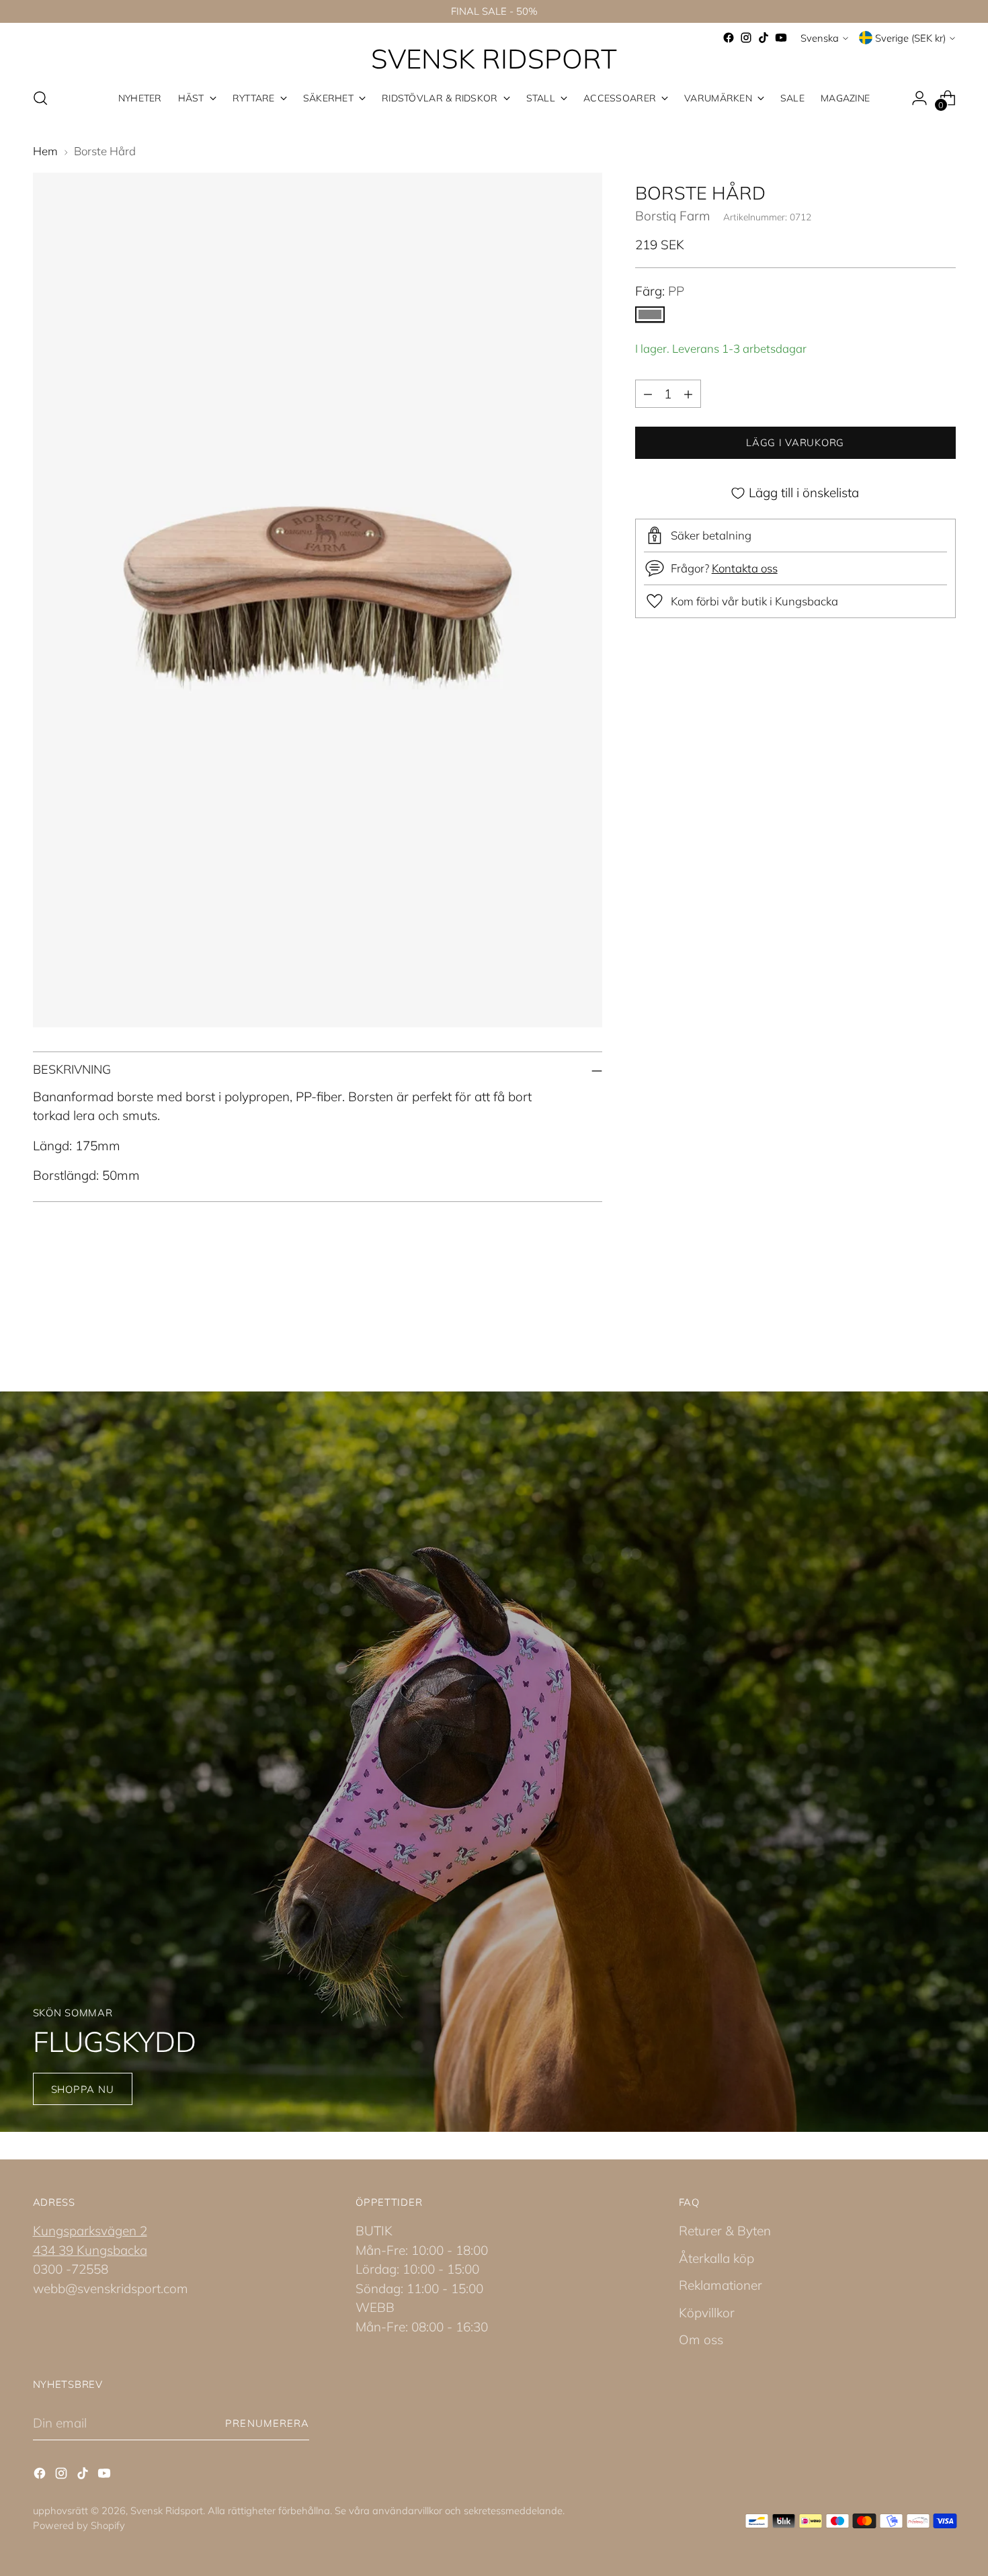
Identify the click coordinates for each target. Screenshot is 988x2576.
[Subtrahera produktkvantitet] (648, 394)
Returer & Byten (725, 2231)
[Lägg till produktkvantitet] (688, 394)
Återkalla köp (716, 2258)
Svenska (820, 38)
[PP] (650, 315)
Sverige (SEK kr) (910, 38)
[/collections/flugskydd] (494, 1762)
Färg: (660, 291)
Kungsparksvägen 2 (90, 2231)
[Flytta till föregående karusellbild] (913, 1319)
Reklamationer (721, 2285)
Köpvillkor (707, 2313)
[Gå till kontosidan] (919, 98)
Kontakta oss (745, 569)
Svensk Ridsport (167, 2510)
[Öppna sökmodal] (40, 98)
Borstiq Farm (673, 216)
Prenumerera (267, 2423)
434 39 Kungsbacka (90, 2250)
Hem (45, 151)
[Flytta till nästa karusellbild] (944, 1318)
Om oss (701, 2339)
